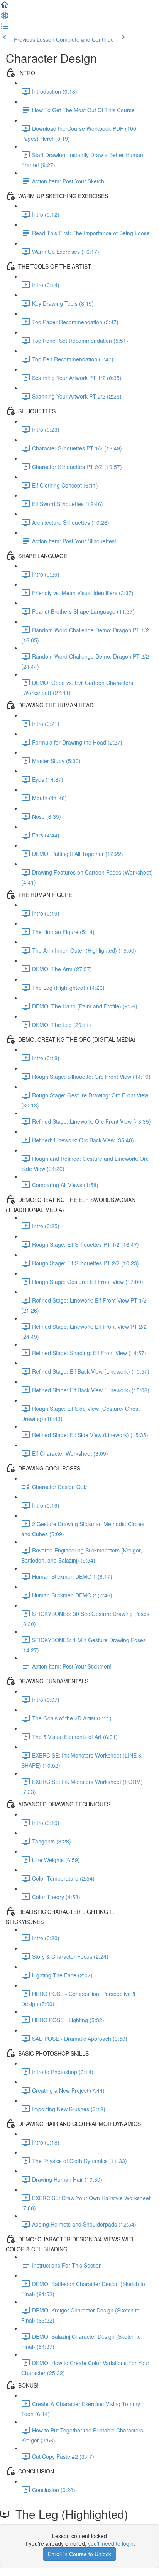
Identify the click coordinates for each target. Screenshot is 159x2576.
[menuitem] (5, 18)
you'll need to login (111, 2543)
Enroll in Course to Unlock (79, 2554)
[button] (5, 7)
